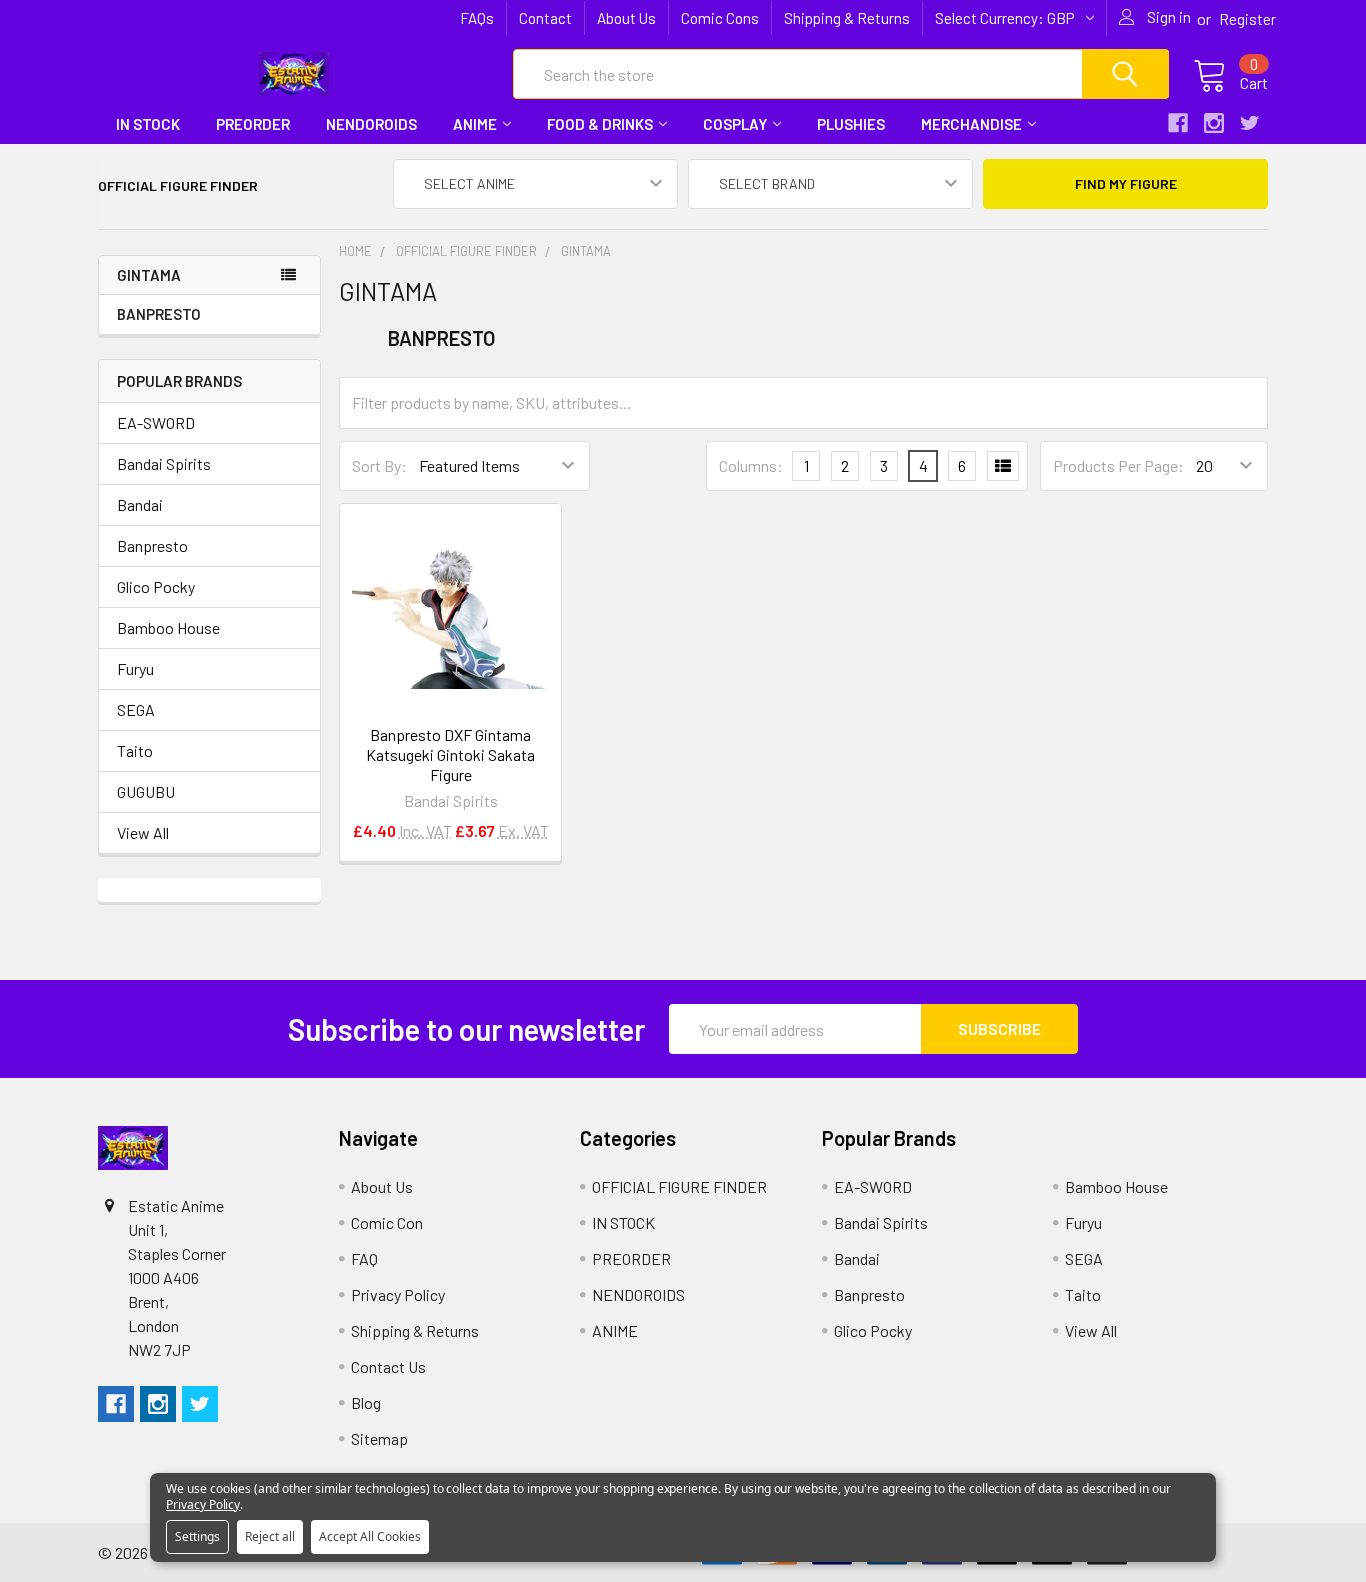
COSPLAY (735, 124)
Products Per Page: (1118, 465)
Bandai (140, 504)
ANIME (475, 124)
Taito (135, 750)
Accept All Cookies (370, 1536)
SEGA (136, 709)
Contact (545, 18)
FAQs (477, 18)
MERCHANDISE (971, 124)
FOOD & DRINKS (600, 124)
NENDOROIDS (371, 124)
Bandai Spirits (164, 463)
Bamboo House (168, 627)
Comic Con (387, 1222)
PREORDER (253, 124)
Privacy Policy (398, 1294)
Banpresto (152, 545)
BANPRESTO (159, 314)
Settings (197, 1536)
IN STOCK (148, 124)
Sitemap (379, 1438)
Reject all (270, 1536)
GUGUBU (146, 791)
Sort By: (379, 465)
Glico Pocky (156, 586)
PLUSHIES (851, 124)
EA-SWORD (156, 422)
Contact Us (388, 1366)
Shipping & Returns (847, 18)
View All (143, 832)
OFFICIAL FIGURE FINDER (679, 1186)
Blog (366, 1402)
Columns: (751, 465)
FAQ (364, 1258)
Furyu (135, 668)
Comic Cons (720, 18)
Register (1247, 19)
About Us (626, 18)
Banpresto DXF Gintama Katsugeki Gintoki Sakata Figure (450, 754)
